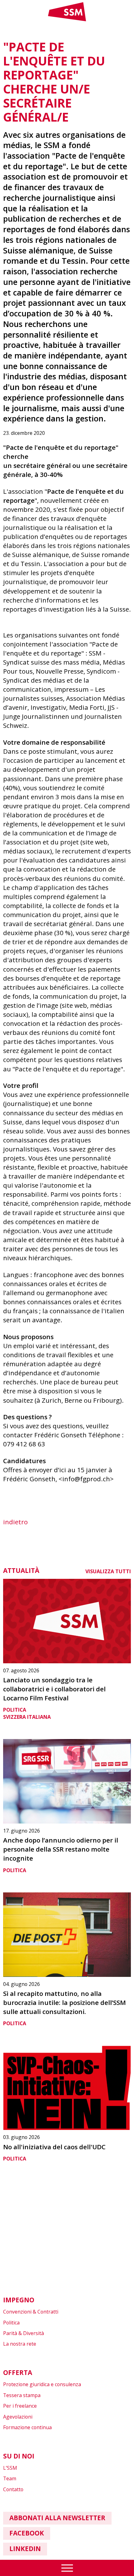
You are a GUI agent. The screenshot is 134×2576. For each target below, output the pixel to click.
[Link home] (67, 20)
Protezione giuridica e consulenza (42, 2384)
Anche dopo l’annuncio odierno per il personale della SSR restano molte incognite (61, 1849)
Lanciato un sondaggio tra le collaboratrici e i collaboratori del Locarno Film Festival (54, 1689)
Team (10, 2478)
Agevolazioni (18, 2417)
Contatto (13, 2489)
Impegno (19, 2300)
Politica (15, 1710)
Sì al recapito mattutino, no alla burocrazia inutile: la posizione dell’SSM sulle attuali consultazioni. (65, 2002)
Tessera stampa (22, 2395)
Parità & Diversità (24, 2333)
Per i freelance (20, 2406)
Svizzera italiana (27, 1717)
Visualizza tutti (108, 1571)
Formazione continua (27, 2427)
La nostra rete (20, 2344)
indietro (15, 1522)
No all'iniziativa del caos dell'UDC (54, 2147)
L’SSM (10, 2468)
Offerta (18, 2372)
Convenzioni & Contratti (31, 2312)
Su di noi (19, 2456)
